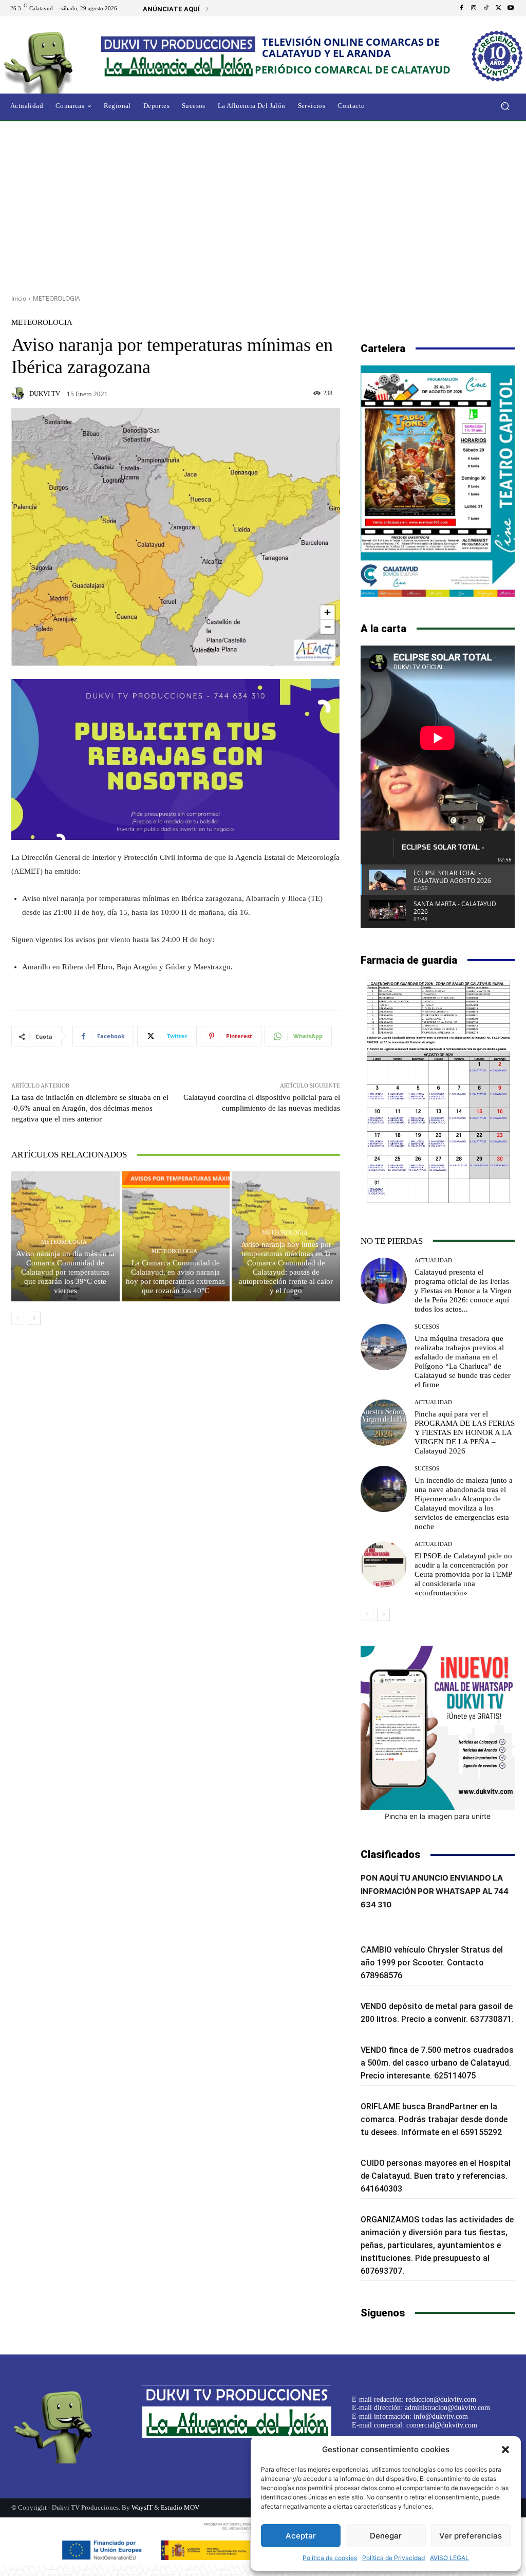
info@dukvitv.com (441, 2416)
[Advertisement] (263, 204)
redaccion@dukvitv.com (441, 2399)
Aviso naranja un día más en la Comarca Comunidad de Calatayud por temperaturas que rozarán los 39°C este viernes (65, 1272)
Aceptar (301, 2536)
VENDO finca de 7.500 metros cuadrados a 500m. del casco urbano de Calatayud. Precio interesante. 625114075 (437, 2063)
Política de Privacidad (393, 2558)
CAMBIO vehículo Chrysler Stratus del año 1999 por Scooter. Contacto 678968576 (432, 1963)
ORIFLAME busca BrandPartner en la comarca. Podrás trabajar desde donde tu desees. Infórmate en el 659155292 (434, 2119)
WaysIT (142, 2507)
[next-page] (34, 1318)
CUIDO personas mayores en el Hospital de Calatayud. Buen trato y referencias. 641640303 (436, 2176)
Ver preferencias (471, 2536)
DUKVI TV (45, 393)
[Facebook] (461, 8)
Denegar (386, 2536)
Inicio (19, 298)
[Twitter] (498, 8)
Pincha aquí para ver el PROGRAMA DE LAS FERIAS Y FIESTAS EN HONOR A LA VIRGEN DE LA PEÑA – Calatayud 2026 (465, 1432)
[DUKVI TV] (20, 393)
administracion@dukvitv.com (447, 2408)
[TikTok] (486, 8)
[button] (505, 2450)
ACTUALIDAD (433, 1261)
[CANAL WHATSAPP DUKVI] (438, 1728)
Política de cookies (330, 2558)
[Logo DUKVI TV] (56, 61)
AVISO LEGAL (449, 2558)
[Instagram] (474, 8)
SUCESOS (427, 1327)
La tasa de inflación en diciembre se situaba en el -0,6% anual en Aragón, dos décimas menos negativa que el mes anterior (90, 1108)
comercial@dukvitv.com (442, 2425)
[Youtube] (511, 8)
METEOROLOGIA (57, 298)
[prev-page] (18, 1318)
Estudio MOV (180, 2507)
